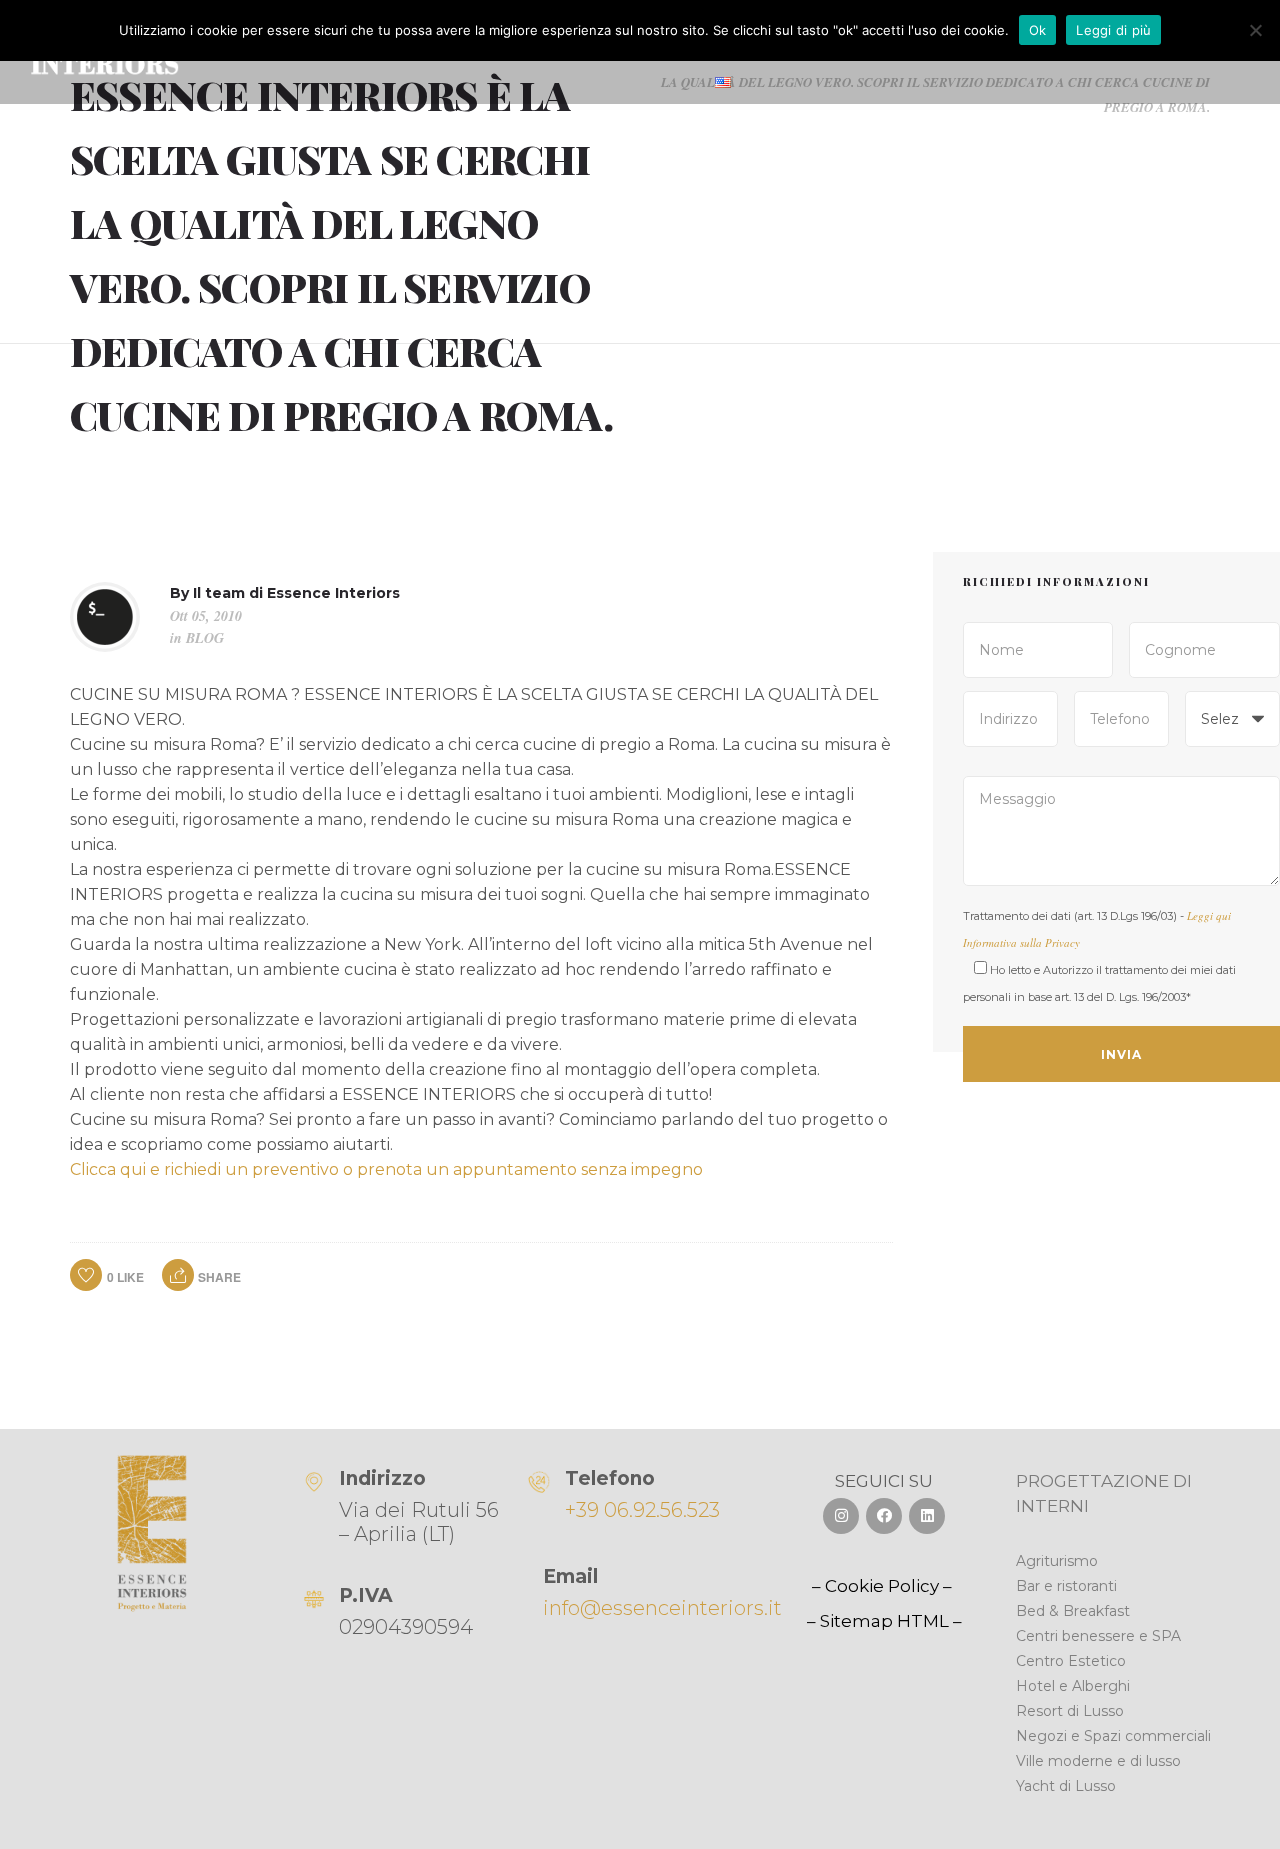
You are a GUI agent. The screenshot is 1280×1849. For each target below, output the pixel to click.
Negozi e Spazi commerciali (1113, 1736)
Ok (1038, 30)
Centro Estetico (1071, 1661)
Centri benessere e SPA (1098, 1636)
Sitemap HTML (884, 1621)
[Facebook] (884, 1516)
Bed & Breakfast (1073, 1611)
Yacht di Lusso (1066, 1786)
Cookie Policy (882, 1586)
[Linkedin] (927, 1516)
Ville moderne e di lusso (1098, 1761)
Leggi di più (1113, 30)
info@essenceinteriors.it (662, 1608)
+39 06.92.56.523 (642, 1510)
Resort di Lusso (1070, 1711)
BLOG (205, 638)
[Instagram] (841, 1516)
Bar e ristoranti (1066, 1586)
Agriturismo (1057, 1561)
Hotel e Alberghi (1073, 1686)
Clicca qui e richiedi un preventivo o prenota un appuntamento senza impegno (386, 1169)
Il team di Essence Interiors (296, 593)
